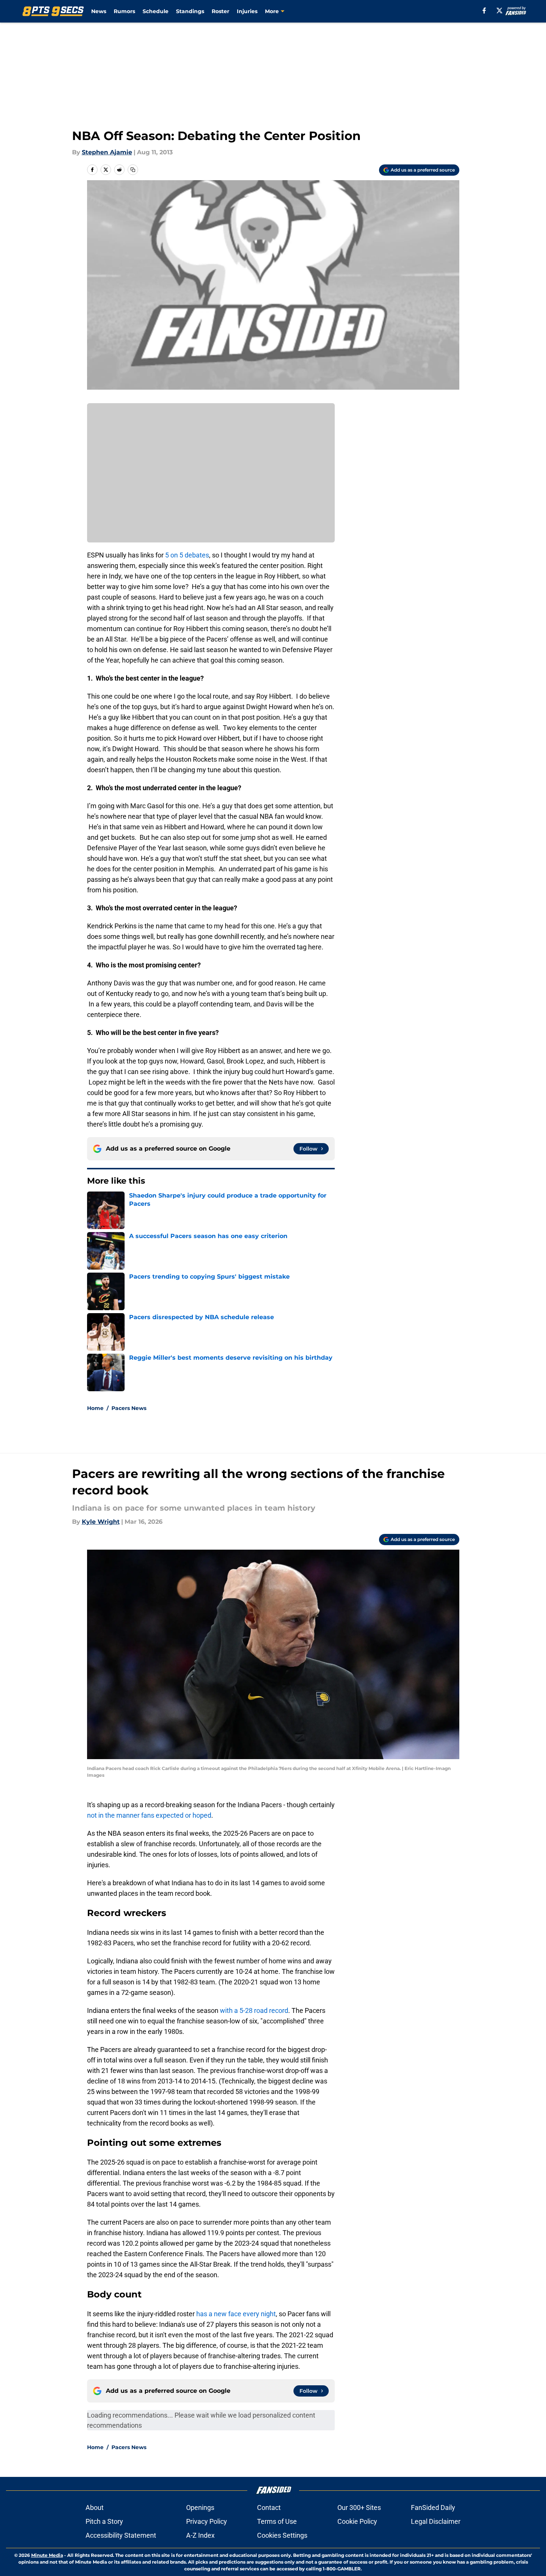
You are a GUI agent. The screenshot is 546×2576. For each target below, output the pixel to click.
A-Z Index (200, 2535)
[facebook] (484, 11)
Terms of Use (277, 2521)
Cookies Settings (282, 2535)
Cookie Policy (357, 2521)
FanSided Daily (433, 2507)
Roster (220, 11)
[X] (499, 11)
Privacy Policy (207, 2521)
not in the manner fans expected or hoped (149, 1815)
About (95, 2507)
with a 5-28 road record (254, 2010)
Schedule (156, 11)
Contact (269, 2507)
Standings (190, 11)
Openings (200, 2507)
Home (95, 1408)
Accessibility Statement (121, 2535)
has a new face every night (236, 2314)
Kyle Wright (101, 1522)
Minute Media (47, 2555)
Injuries (247, 11)
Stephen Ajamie (107, 152)
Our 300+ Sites (359, 2507)
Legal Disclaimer (436, 2521)
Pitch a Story (104, 2521)
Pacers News (129, 1408)
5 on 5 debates (187, 555)
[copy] (133, 170)
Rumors (124, 11)
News (99, 11)
